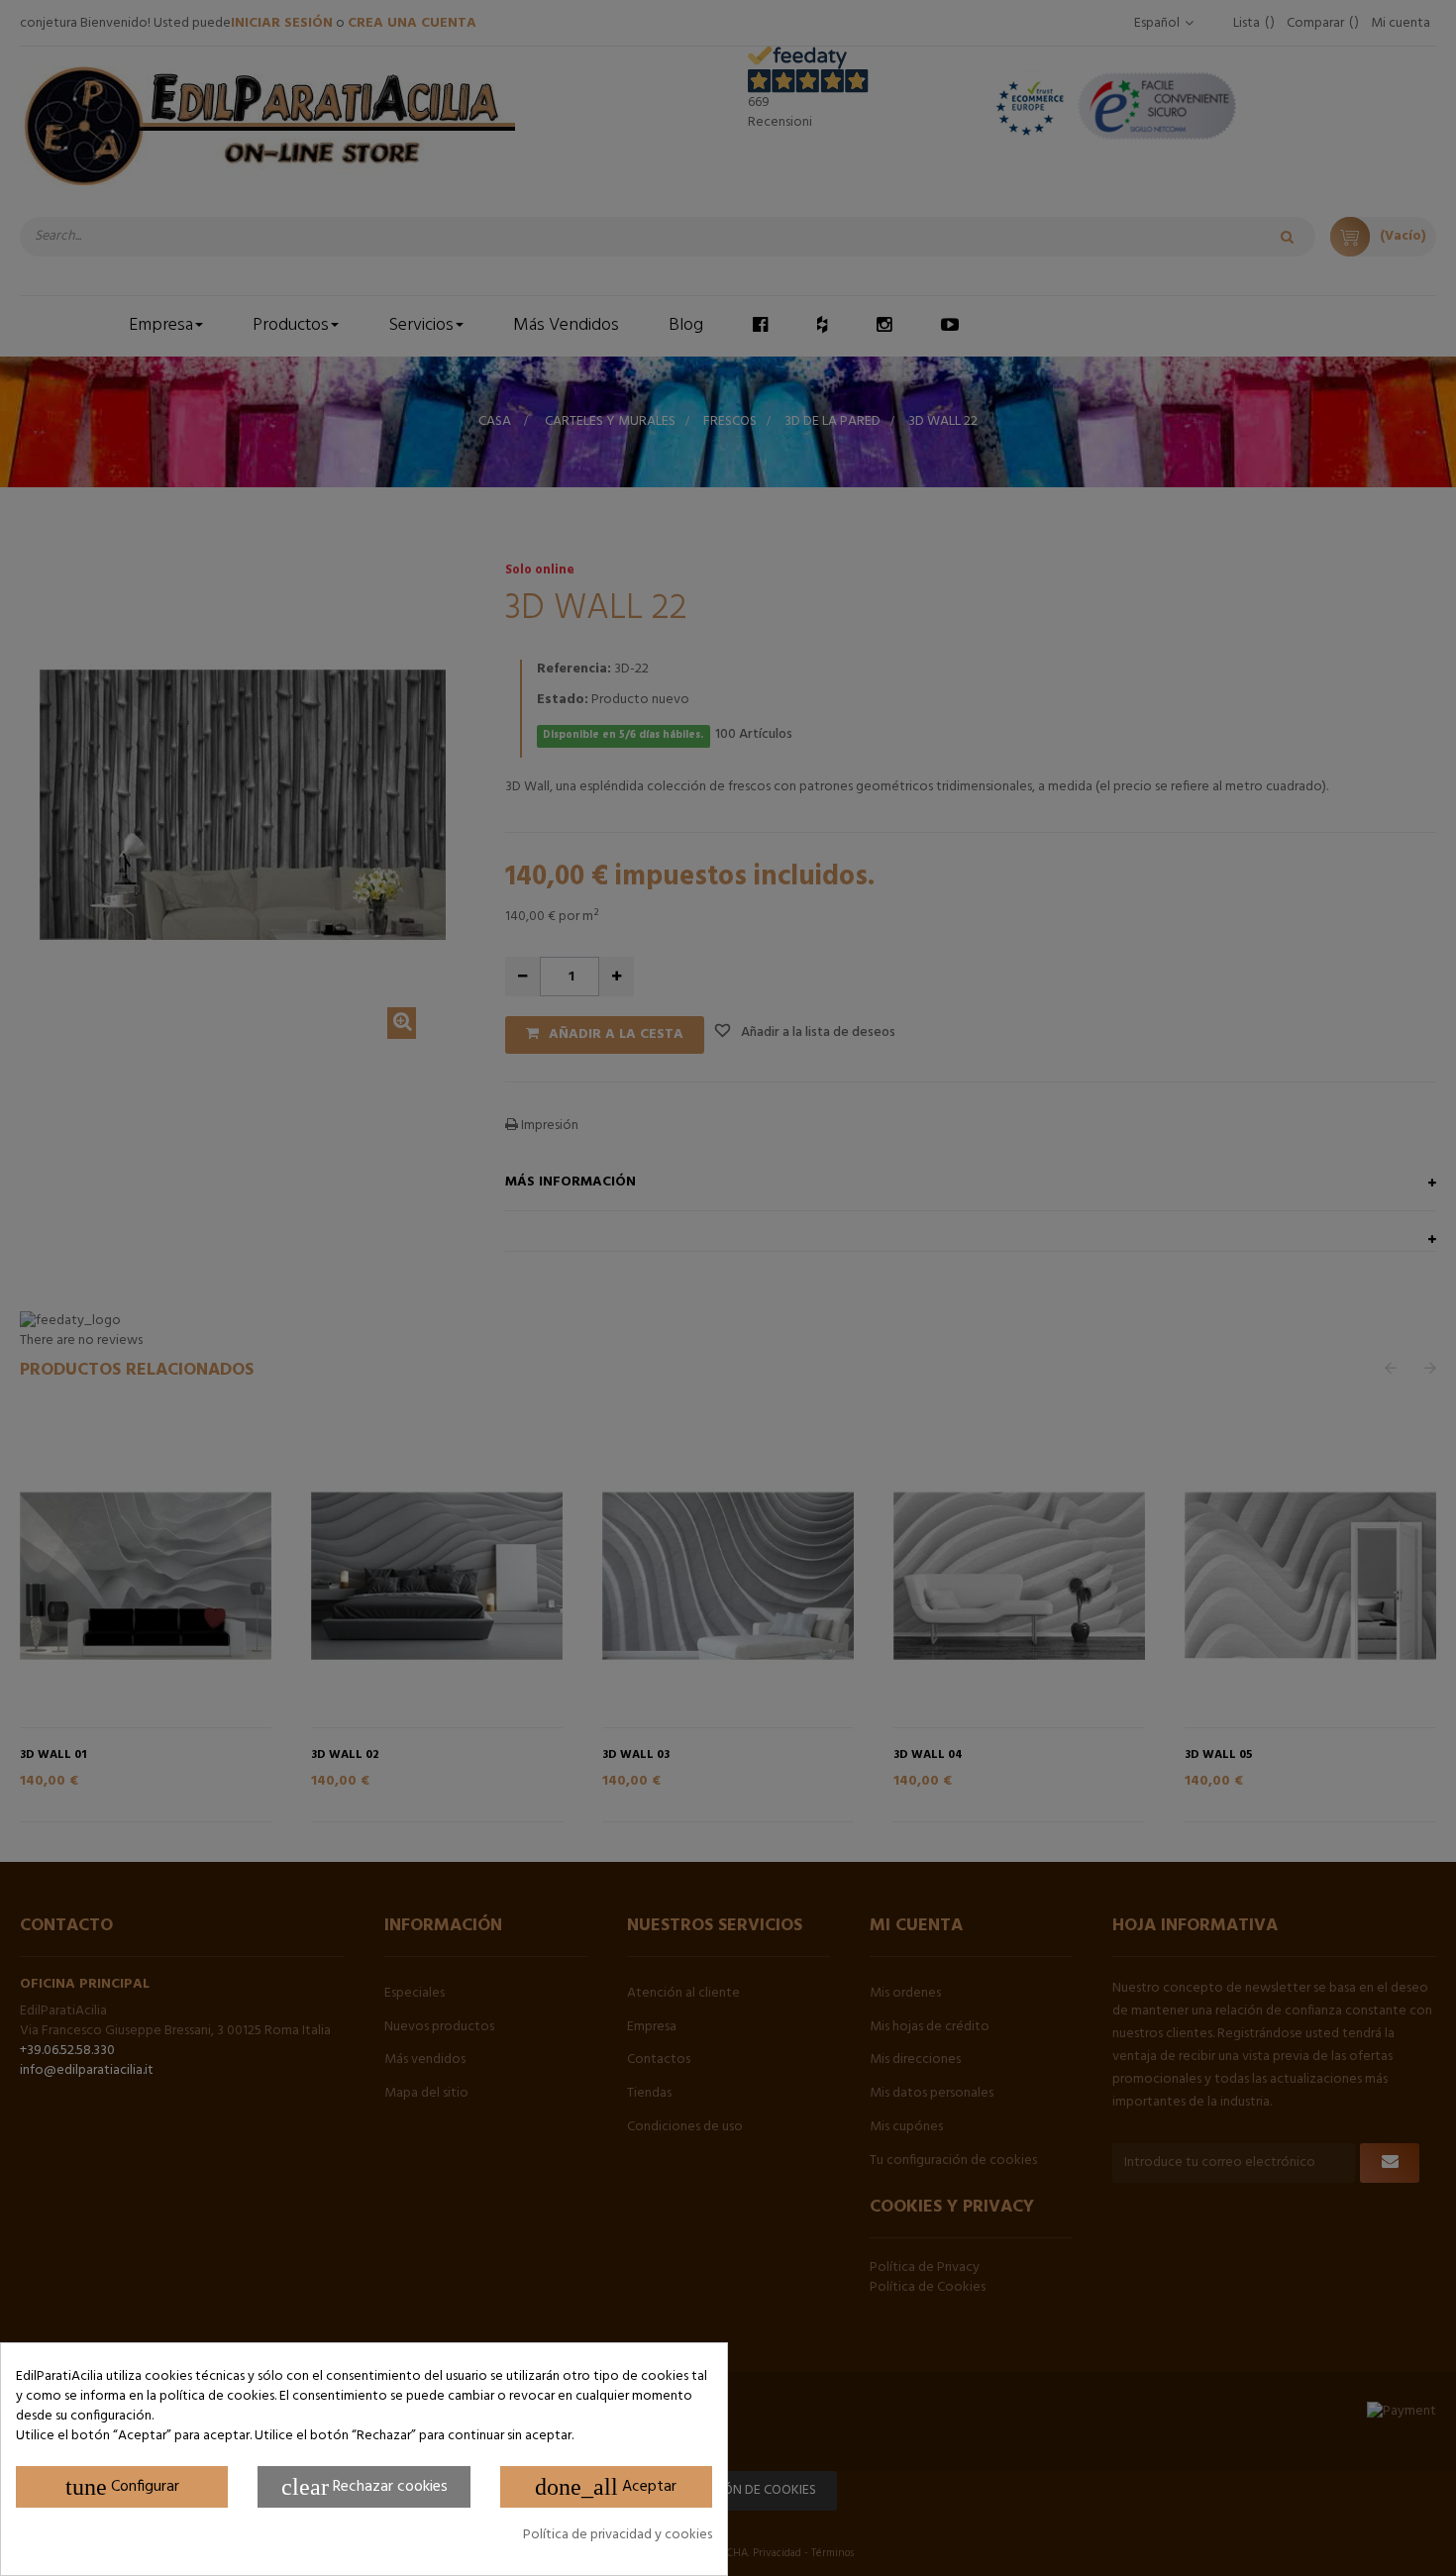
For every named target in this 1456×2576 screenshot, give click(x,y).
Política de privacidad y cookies (618, 2535)
